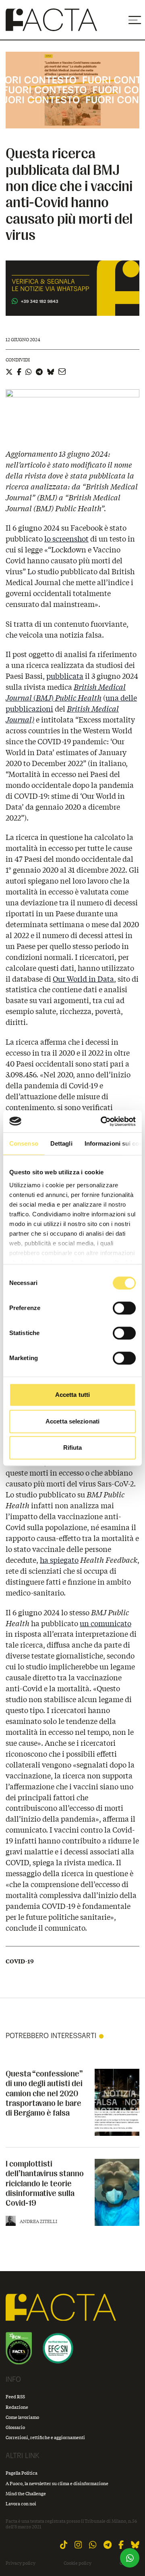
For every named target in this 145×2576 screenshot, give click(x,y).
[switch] (124, 1308)
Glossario (15, 2427)
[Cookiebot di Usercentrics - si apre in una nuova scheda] (102, 1121)
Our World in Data (83, 979)
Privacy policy (21, 2563)
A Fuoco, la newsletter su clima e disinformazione (57, 2483)
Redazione (17, 2407)
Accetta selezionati (72, 1421)
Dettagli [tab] (61, 1143)
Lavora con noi (21, 2504)
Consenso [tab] (24, 1143)
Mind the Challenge (26, 2493)
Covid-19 (20, 1961)
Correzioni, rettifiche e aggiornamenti (45, 2437)
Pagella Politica (22, 2473)
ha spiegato (59, 1560)
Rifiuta (73, 1448)
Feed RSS (15, 2396)
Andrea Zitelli (38, 2221)
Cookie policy (78, 2563)
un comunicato (106, 1623)
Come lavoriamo (22, 2417)
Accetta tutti (72, 1395)
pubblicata (65, 676)
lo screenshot (66, 539)
